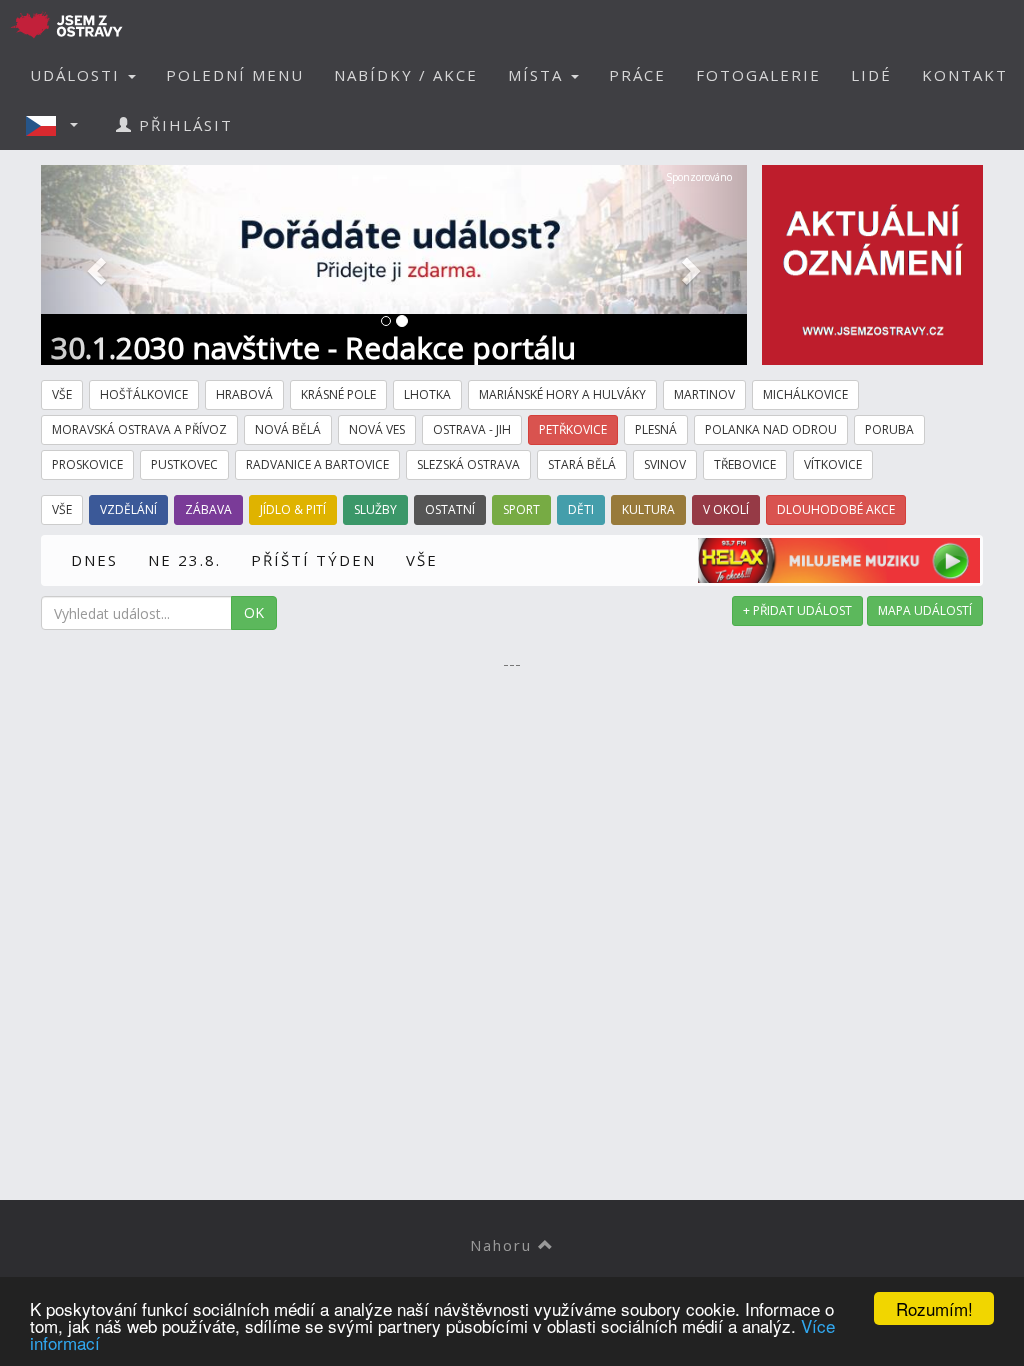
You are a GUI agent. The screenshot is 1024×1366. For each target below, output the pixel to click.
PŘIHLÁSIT (183, 125)
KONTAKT (965, 75)
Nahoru (504, 1245)
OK (254, 612)
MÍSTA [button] (538, 75)
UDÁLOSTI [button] (78, 75)
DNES (94, 560)
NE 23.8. (184, 560)
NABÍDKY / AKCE (406, 75)
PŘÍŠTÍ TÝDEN (313, 560)
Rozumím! (934, 1308)
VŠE (422, 560)
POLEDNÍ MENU (235, 75)
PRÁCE (637, 75)
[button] (58, 125)
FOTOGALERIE (758, 75)
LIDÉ (871, 75)
